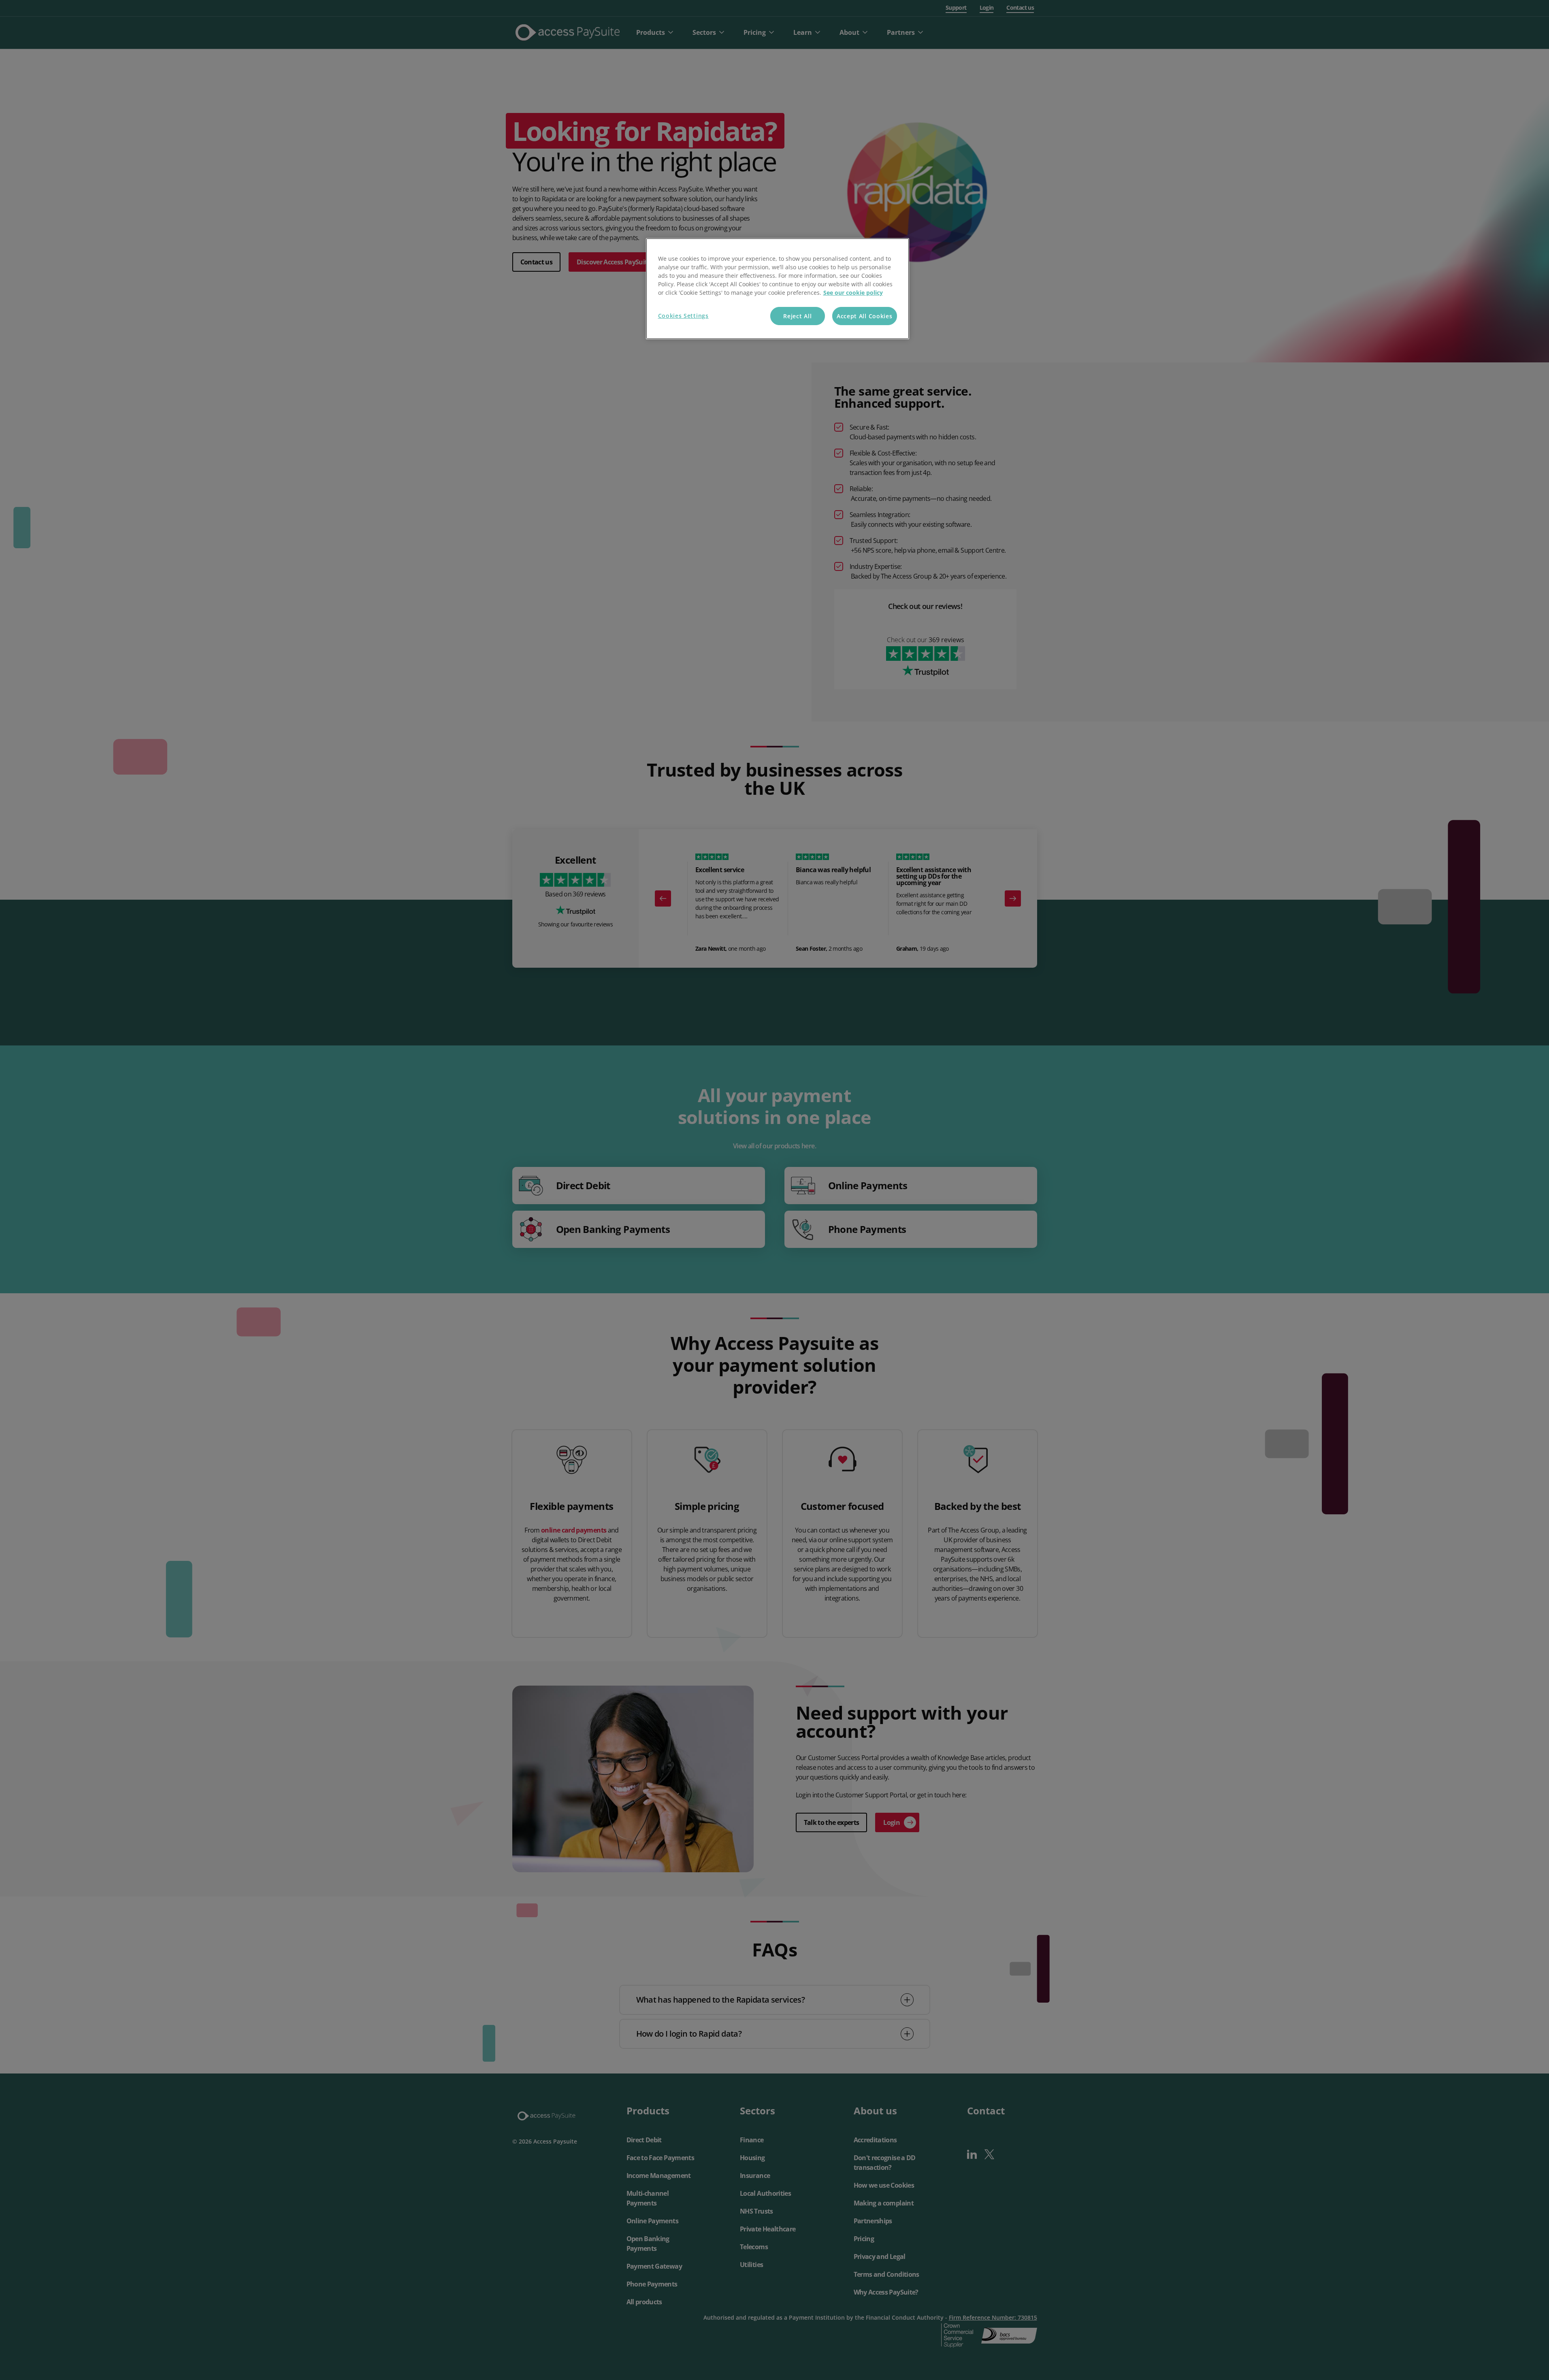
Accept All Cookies (865, 316)
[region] (778, 289)
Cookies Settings (683, 316)
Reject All (797, 316)
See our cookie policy (853, 293)
